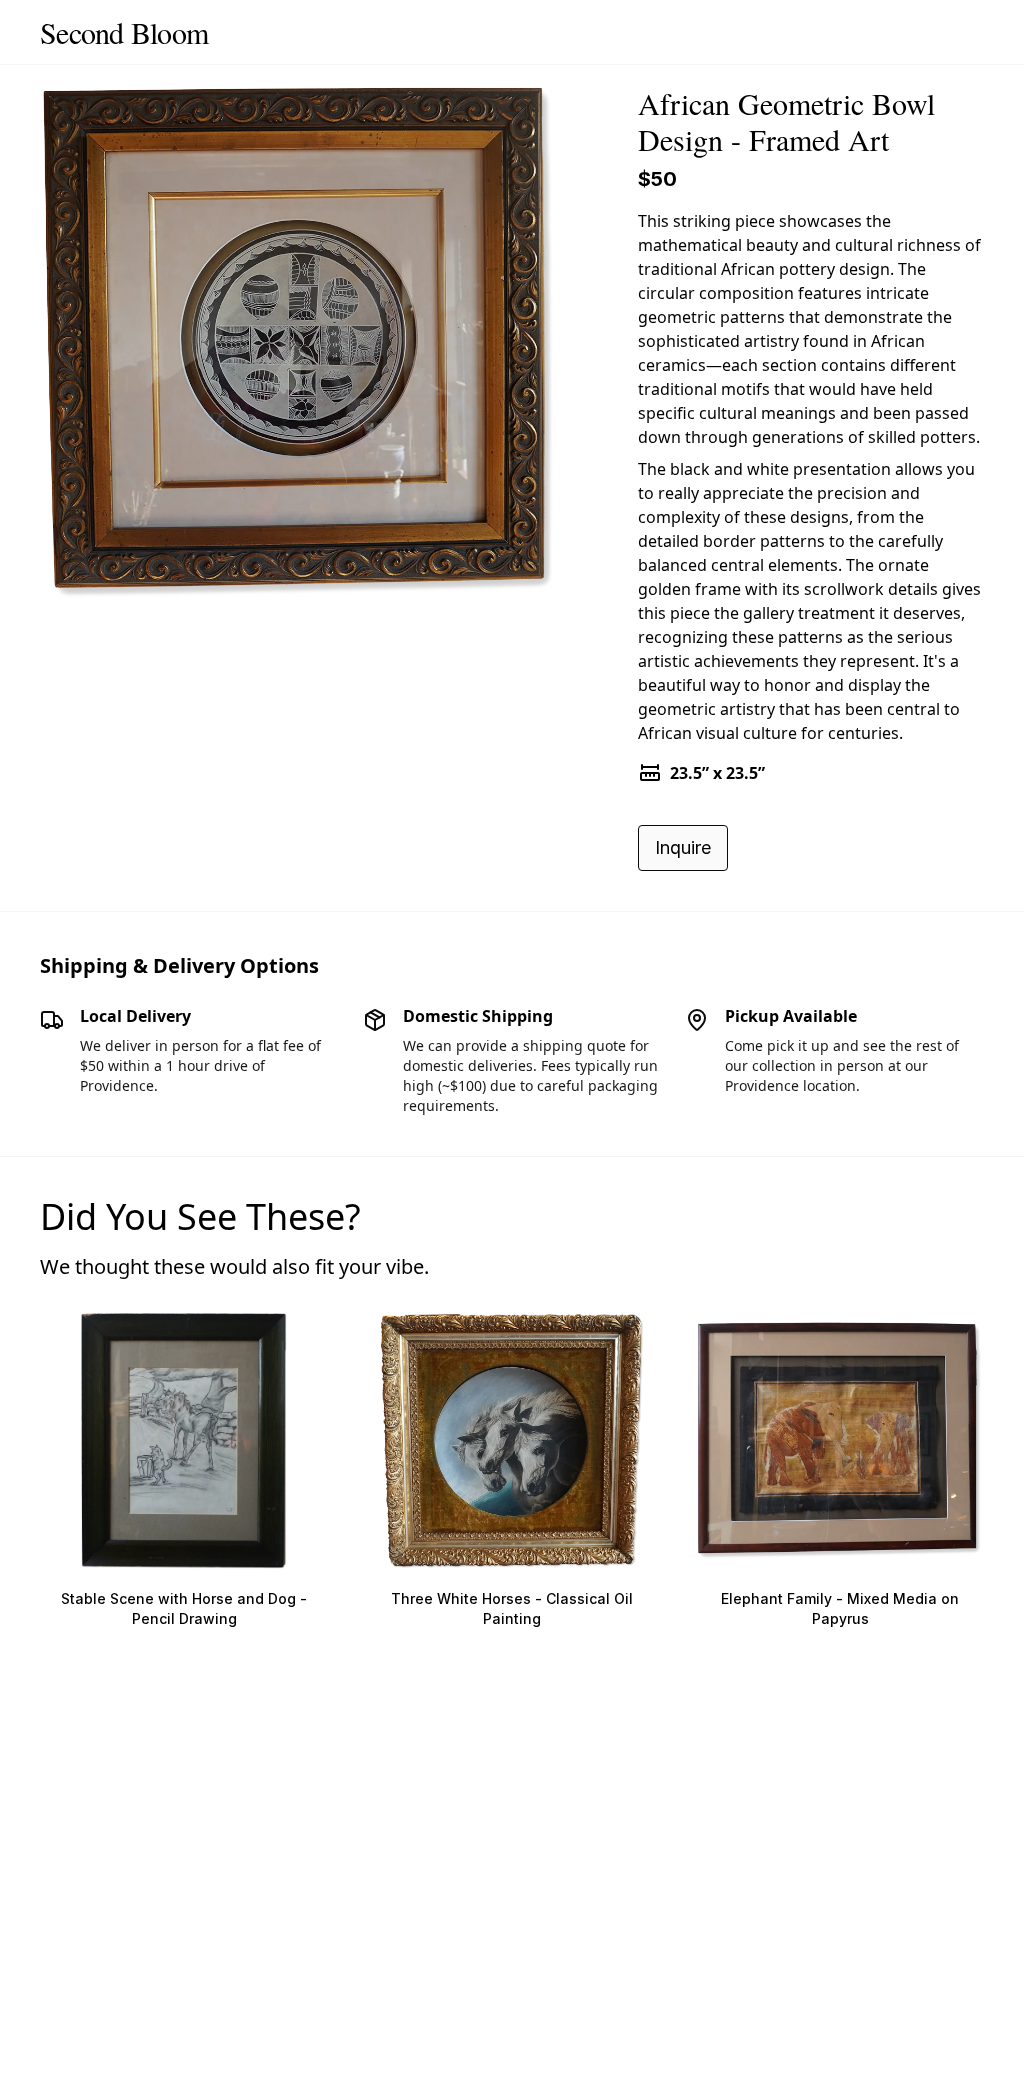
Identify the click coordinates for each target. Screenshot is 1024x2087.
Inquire (683, 847)
